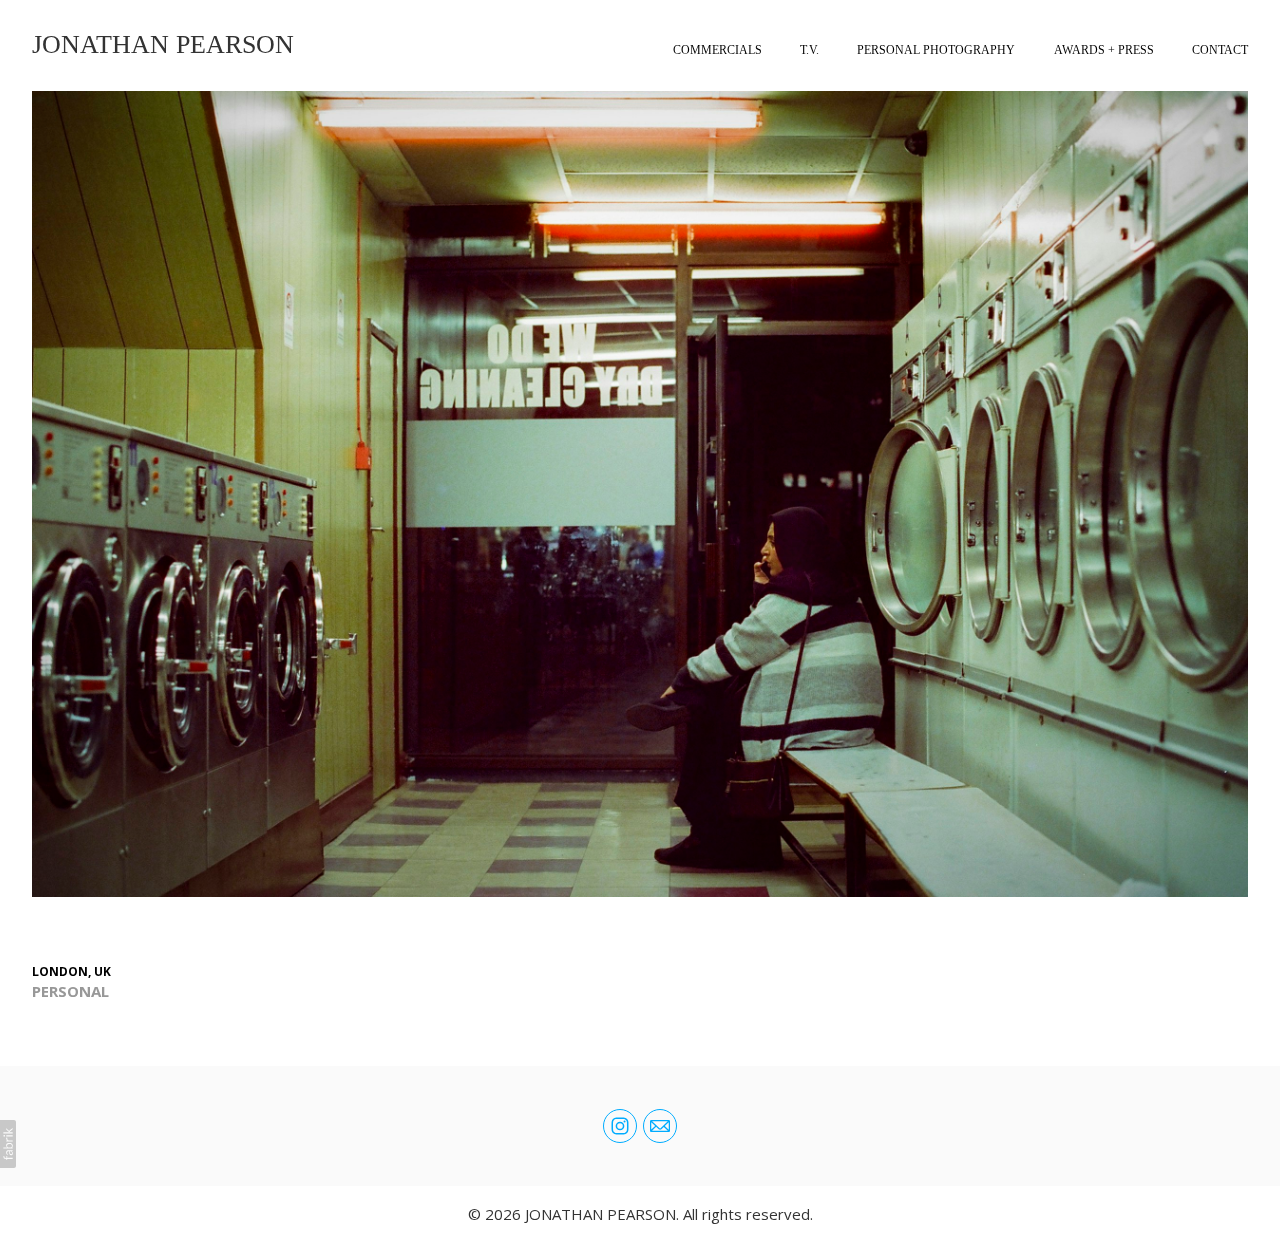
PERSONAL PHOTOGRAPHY (936, 50)
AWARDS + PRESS (1104, 50)
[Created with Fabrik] (8, 1144)
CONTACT (1220, 50)
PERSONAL (70, 991)
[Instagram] (620, 1126)
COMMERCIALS (717, 50)
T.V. (809, 50)
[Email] (660, 1126)
